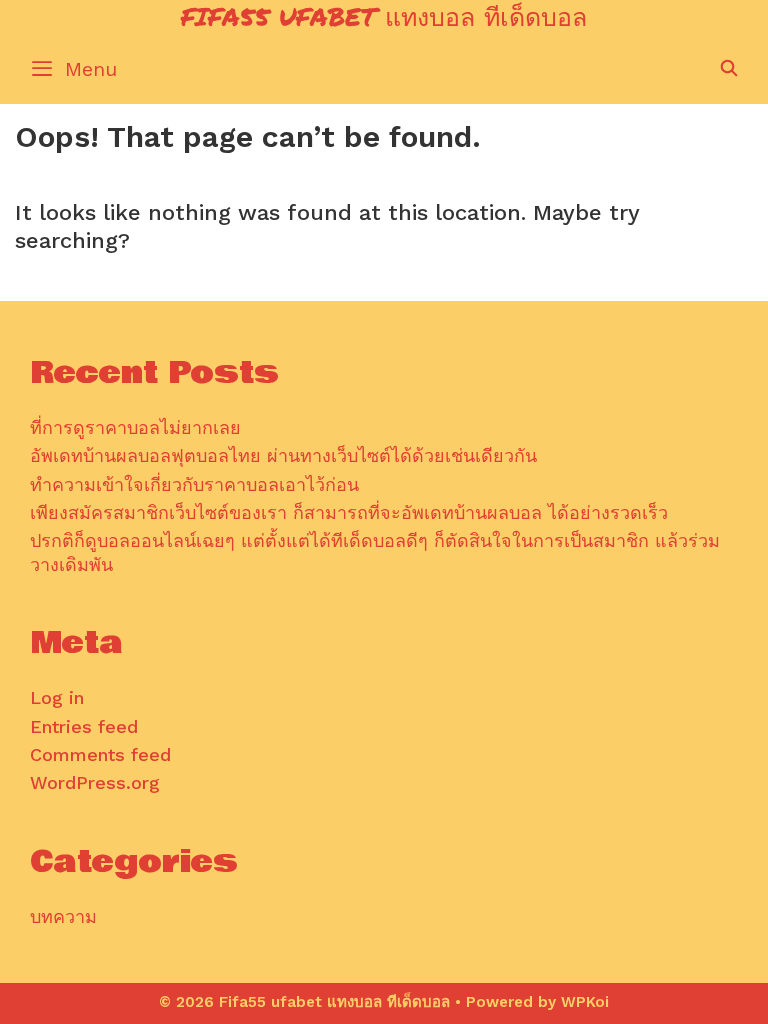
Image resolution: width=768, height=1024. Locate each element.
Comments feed (100, 754)
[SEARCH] (728, 69)
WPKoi (585, 1002)
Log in (57, 697)
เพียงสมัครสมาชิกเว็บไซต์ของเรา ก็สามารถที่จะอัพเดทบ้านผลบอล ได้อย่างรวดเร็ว (349, 512)
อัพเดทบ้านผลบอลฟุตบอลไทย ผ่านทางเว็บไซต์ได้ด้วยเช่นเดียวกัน (283, 455)
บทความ (63, 916)
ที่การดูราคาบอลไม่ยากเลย (135, 427)
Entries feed (84, 726)
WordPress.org (95, 782)
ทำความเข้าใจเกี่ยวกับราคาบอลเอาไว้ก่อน (194, 484)
